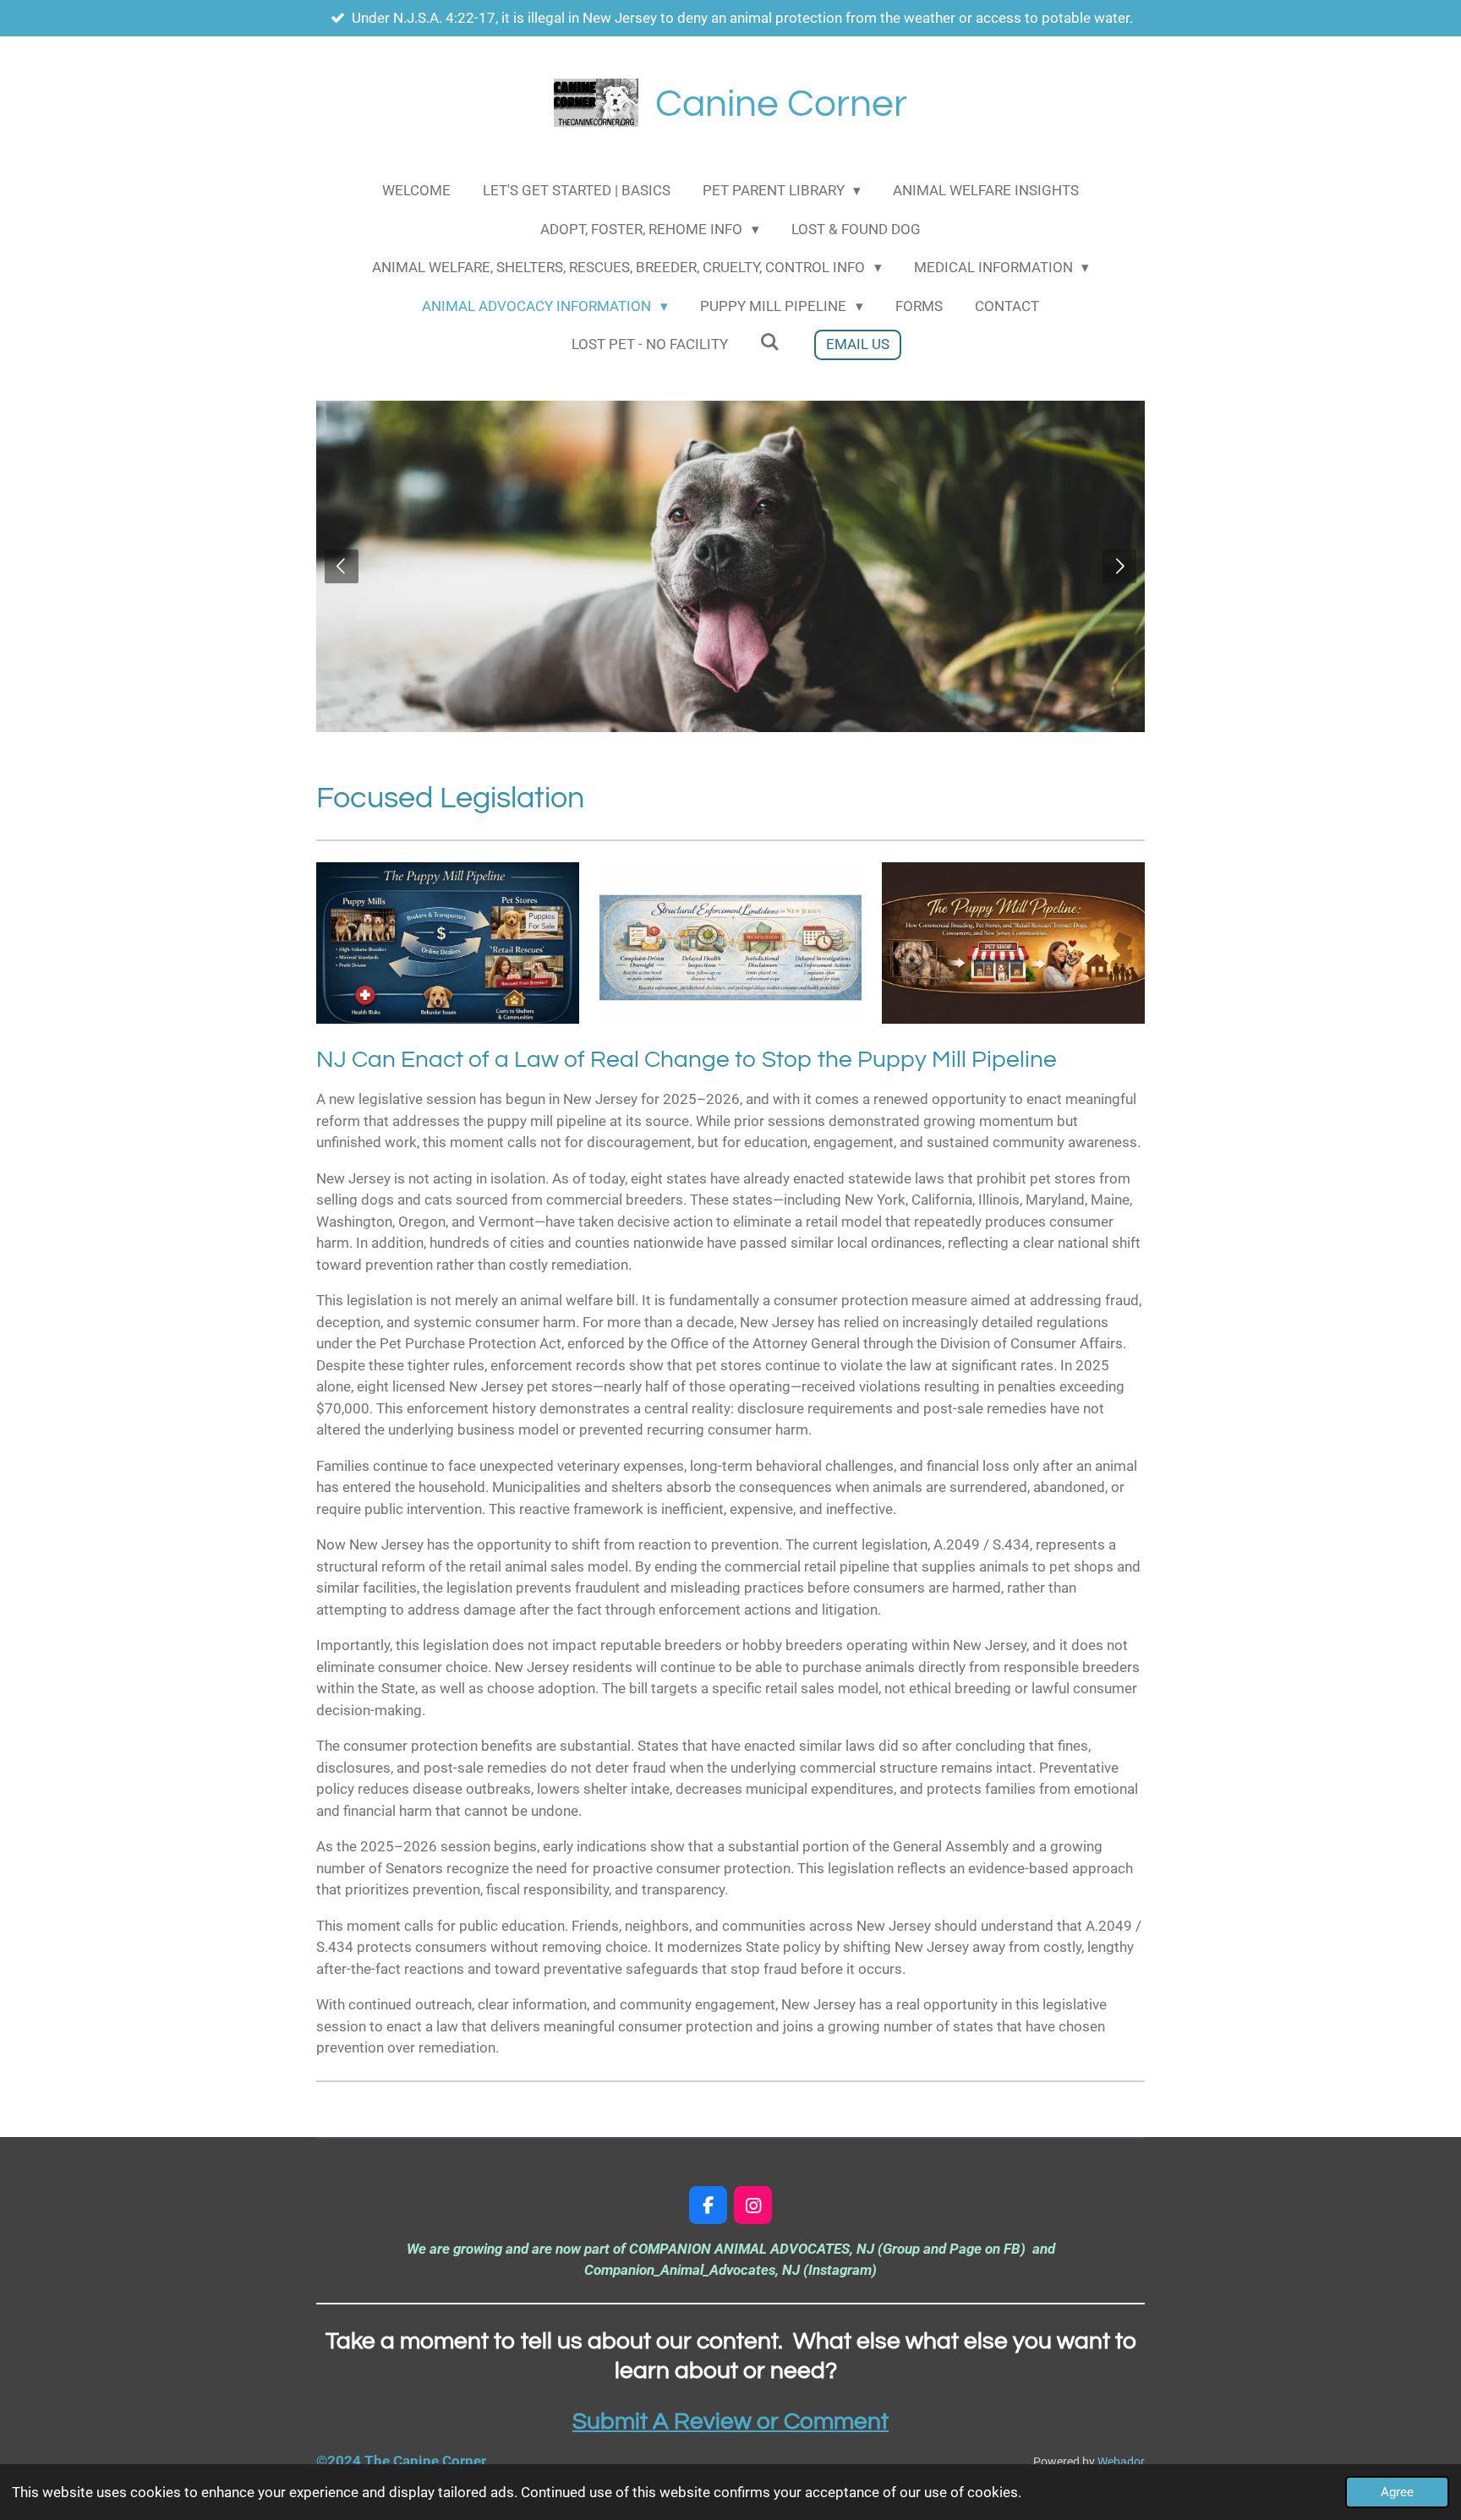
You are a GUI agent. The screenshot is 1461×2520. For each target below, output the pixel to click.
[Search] (770, 342)
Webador (1121, 2462)
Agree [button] (1397, 2492)
